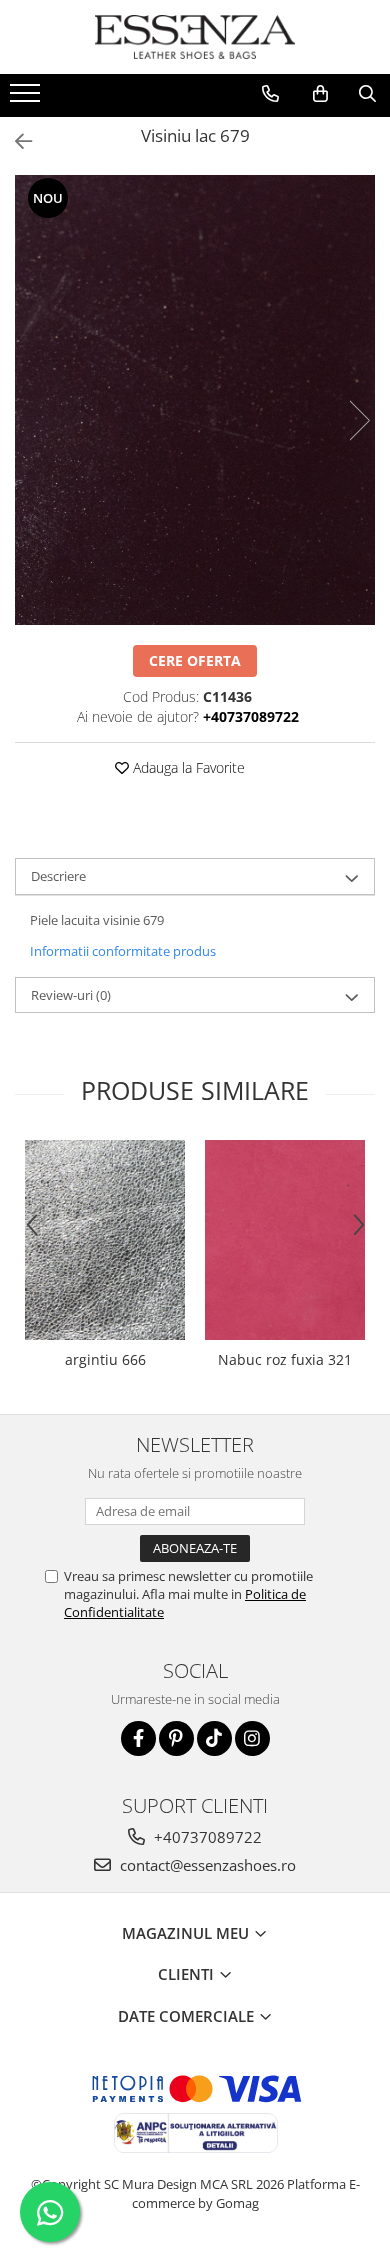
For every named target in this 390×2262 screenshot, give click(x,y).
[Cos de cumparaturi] (320, 94)
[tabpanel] (195, 400)
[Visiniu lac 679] (195, 400)
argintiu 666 (105, 1359)
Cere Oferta (195, 660)
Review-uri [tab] (71, 995)
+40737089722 (206, 1837)
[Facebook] (138, 1738)
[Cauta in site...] (367, 94)
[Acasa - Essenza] (195, 37)
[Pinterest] (176, 1738)
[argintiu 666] (105, 1240)
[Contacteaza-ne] (270, 94)
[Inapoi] (15, 141)
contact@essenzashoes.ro (206, 1865)
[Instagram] (252, 1738)
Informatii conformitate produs (123, 951)
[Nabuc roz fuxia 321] (285, 1240)
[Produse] (27, 99)
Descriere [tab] (58, 876)
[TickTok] (214, 1738)
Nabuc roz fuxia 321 (285, 1359)
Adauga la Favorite (187, 767)
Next (359, 420)
